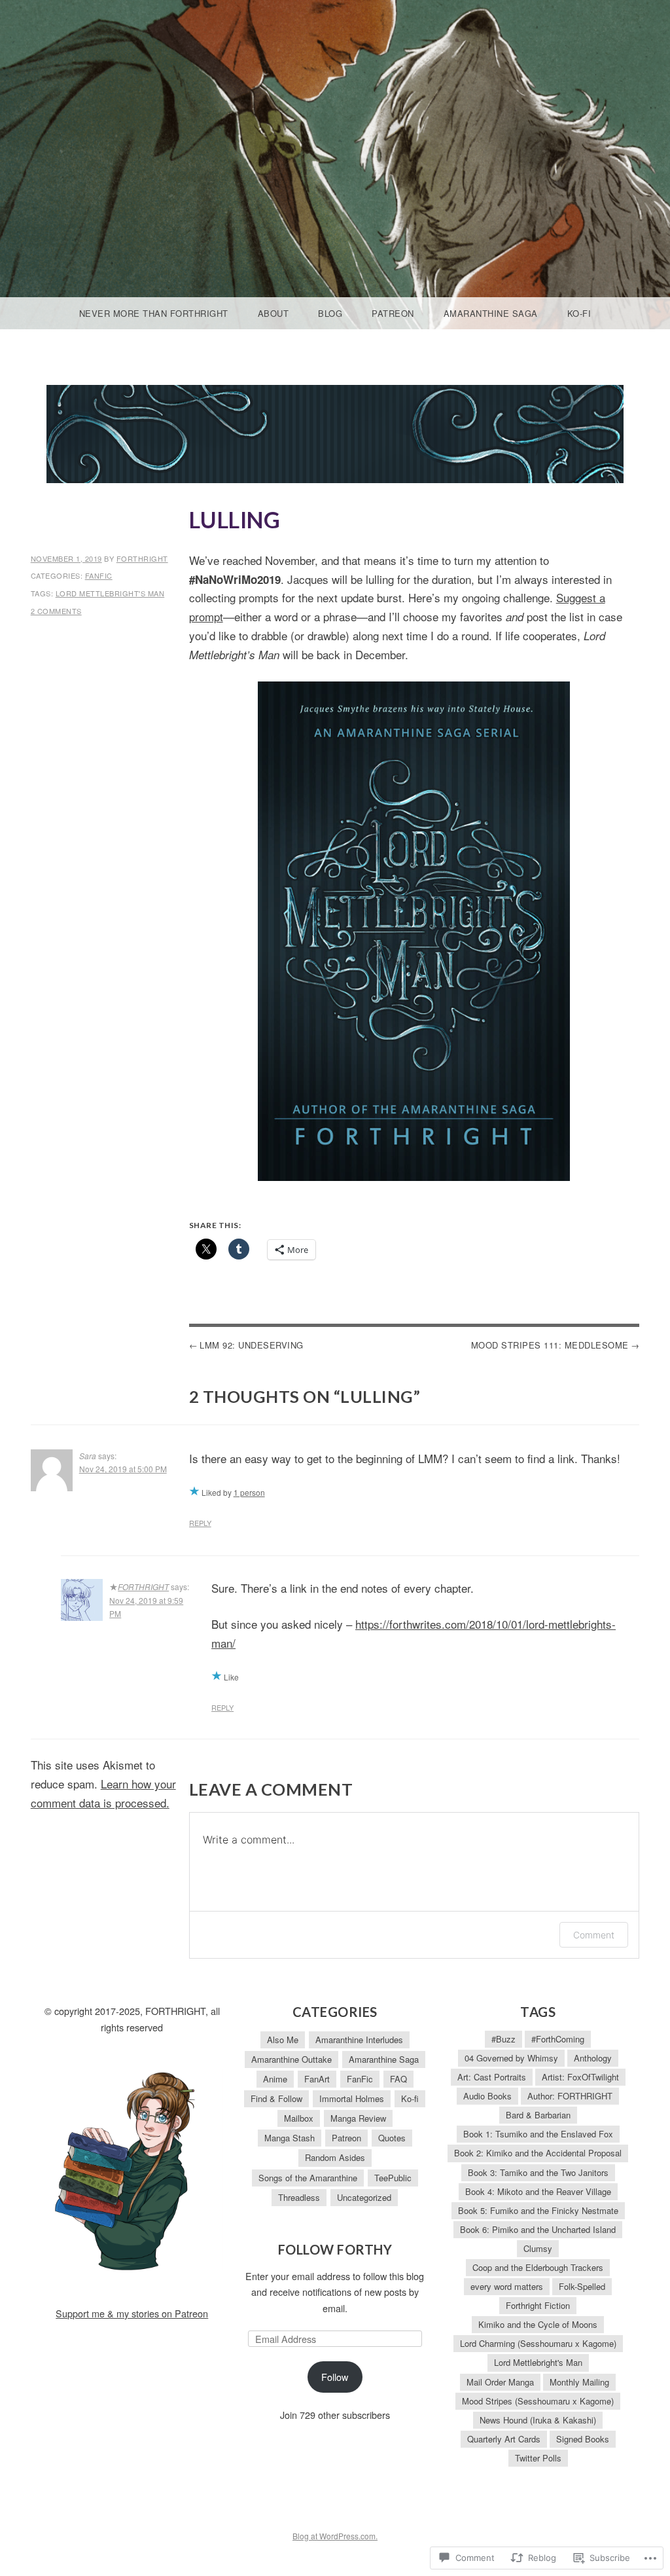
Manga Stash (290, 2138)
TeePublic (393, 2178)
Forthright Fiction (538, 2305)
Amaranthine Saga (491, 313)
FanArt (317, 2079)
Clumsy (538, 2248)
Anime (275, 2079)
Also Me (283, 2040)
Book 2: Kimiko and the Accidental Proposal (538, 2153)
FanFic (99, 575)
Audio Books (487, 2096)
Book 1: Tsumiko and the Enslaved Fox (538, 2134)
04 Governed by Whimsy (511, 2058)
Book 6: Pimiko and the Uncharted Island (538, 2229)
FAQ (398, 2079)
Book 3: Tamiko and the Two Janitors (538, 2172)
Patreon (393, 313)
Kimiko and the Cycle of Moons (538, 2324)
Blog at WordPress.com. (335, 2536)
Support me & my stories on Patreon (132, 2313)
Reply (200, 1523)
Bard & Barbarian (538, 2115)
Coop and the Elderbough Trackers (538, 2267)
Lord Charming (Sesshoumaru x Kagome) (538, 2343)
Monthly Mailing (579, 2382)
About (273, 313)
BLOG (330, 313)
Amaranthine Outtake (291, 2059)
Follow (335, 2377)
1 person (249, 1492)
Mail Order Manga (500, 2382)
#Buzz (503, 2039)
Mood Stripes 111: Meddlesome (550, 1345)
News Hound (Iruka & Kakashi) (538, 2420)
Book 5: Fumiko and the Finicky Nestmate (538, 2210)
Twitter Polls (538, 2458)
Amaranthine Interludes (359, 2040)
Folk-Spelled (582, 2286)
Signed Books (583, 2439)
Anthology (593, 2058)
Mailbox (299, 2118)
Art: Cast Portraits (492, 2077)
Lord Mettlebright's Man (110, 593)
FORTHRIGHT (142, 558)
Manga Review (358, 2118)
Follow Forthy (335, 2249)
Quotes (392, 2138)
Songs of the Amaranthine (308, 2178)
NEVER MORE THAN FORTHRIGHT (154, 313)
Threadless (299, 2197)
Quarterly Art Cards (504, 2439)
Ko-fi (579, 313)
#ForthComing (558, 2039)
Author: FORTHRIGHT (570, 2096)
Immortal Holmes (352, 2098)
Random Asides (335, 2157)
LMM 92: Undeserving (252, 1345)
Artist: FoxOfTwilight (580, 2077)
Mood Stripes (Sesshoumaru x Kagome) (538, 2401)
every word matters (507, 2286)
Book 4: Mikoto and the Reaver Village (538, 2191)
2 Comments (56, 611)
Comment (594, 1935)
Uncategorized (364, 2197)
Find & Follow (276, 2098)
